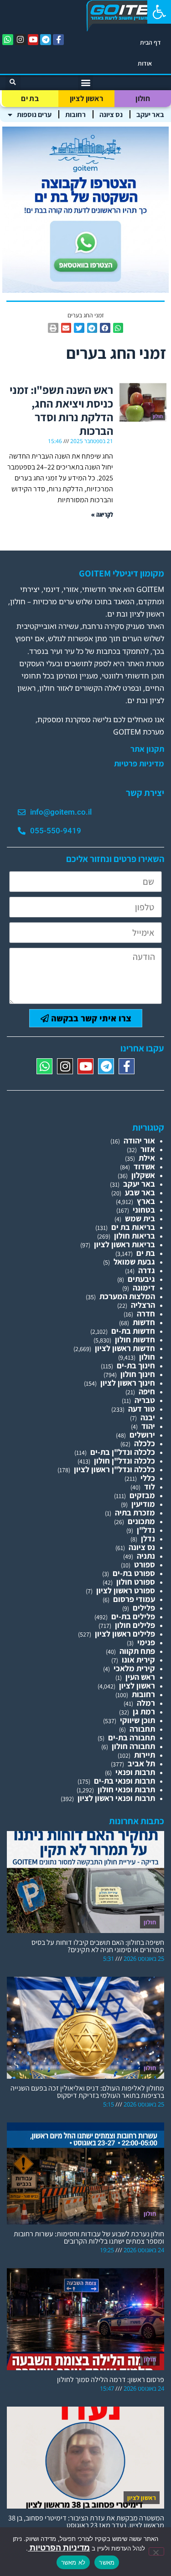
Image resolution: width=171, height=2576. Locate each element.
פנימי (146, 1642)
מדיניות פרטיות (139, 764)
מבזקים (142, 1495)
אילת (147, 1158)
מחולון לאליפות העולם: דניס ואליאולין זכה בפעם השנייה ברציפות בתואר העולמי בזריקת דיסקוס (87, 2092)
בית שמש (140, 1218)
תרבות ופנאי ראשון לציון (116, 1798)
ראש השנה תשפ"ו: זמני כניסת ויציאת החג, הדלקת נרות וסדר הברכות (61, 410)
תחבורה (142, 1729)
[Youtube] (33, 40)
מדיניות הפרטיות (59, 2548)
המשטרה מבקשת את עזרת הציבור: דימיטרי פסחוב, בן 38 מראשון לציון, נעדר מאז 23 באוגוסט (86, 2522)
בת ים (30, 98)
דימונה (144, 1288)
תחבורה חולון (133, 1746)
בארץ (146, 1201)
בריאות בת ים (133, 1227)
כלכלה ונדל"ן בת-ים (123, 1452)
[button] (159, 12)
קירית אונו (138, 1660)
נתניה (146, 1556)
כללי (148, 1478)
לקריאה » (102, 514)
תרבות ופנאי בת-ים (124, 1781)
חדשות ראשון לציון (125, 1348)
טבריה (145, 1400)
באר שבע (140, 1192)
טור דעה (142, 1409)
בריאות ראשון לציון (124, 1244)
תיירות (145, 1755)
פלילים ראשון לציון (125, 1634)
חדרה (146, 1314)
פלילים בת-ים (133, 1616)
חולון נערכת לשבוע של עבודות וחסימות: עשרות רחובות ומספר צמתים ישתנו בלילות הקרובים (89, 2237)
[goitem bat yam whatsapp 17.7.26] (85, 290)
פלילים (144, 1608)
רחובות (75, 115)
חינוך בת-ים (136, 1365)
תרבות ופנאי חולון (126, 1789)
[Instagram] (21, 40)
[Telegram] (46, 40)
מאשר (107, 2562)
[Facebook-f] (58, 40)
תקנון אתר (147, 749)
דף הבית (150, 42)
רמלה (146, 1703)
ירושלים (142, 1435)
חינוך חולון (138, 1374)
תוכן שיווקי (137, 1720)
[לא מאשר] (156, 2551)
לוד (150, 1487)
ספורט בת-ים (134, 1573)
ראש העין (140, 1677)
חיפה (147, 1391)
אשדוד (144, 1166)
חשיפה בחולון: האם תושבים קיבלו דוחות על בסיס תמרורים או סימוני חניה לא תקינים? (98, 1946)
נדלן (148, 1538)
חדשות (144, 1322)
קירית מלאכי (134, 1668)
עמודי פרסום (134, 1599)
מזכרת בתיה (135, 1512)
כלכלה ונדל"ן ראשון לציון (114, 1469)
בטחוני (144, 1210)
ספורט (145, 1564)
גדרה (147, 1270)
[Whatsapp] (8, 40)
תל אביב (141, 1763)
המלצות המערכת (127, 1296)
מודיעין (143, 1504)
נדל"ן (146, 1530)
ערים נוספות (34, 115)
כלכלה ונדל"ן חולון (124, 1461)
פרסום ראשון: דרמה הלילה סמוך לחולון (111, 2380)
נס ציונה (111, 115)
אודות (145, 63)
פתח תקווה (137, 1651)
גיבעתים (141, 1279)
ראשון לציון (86, 98)
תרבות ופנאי (135, 1772)
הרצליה (143, 1305)
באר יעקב (150, 115)
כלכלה (145, 1443)
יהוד (148, 1426)
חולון (143, 98)
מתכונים (141, 1521)
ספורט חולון (136, 1582)
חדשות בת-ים (133, 1331)
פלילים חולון (135, 1625)
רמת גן (144, 1711)
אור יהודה (139, 1140)
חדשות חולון (135, 1339)
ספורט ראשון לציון (126, 1590)
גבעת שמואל (134, 1262)
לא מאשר (73, 2562)
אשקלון (143, 1175)
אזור (148, 1149)
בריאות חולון (135, 1236)
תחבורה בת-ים (132, 1737)
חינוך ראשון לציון (128, 1383)
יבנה (148, 1417)
